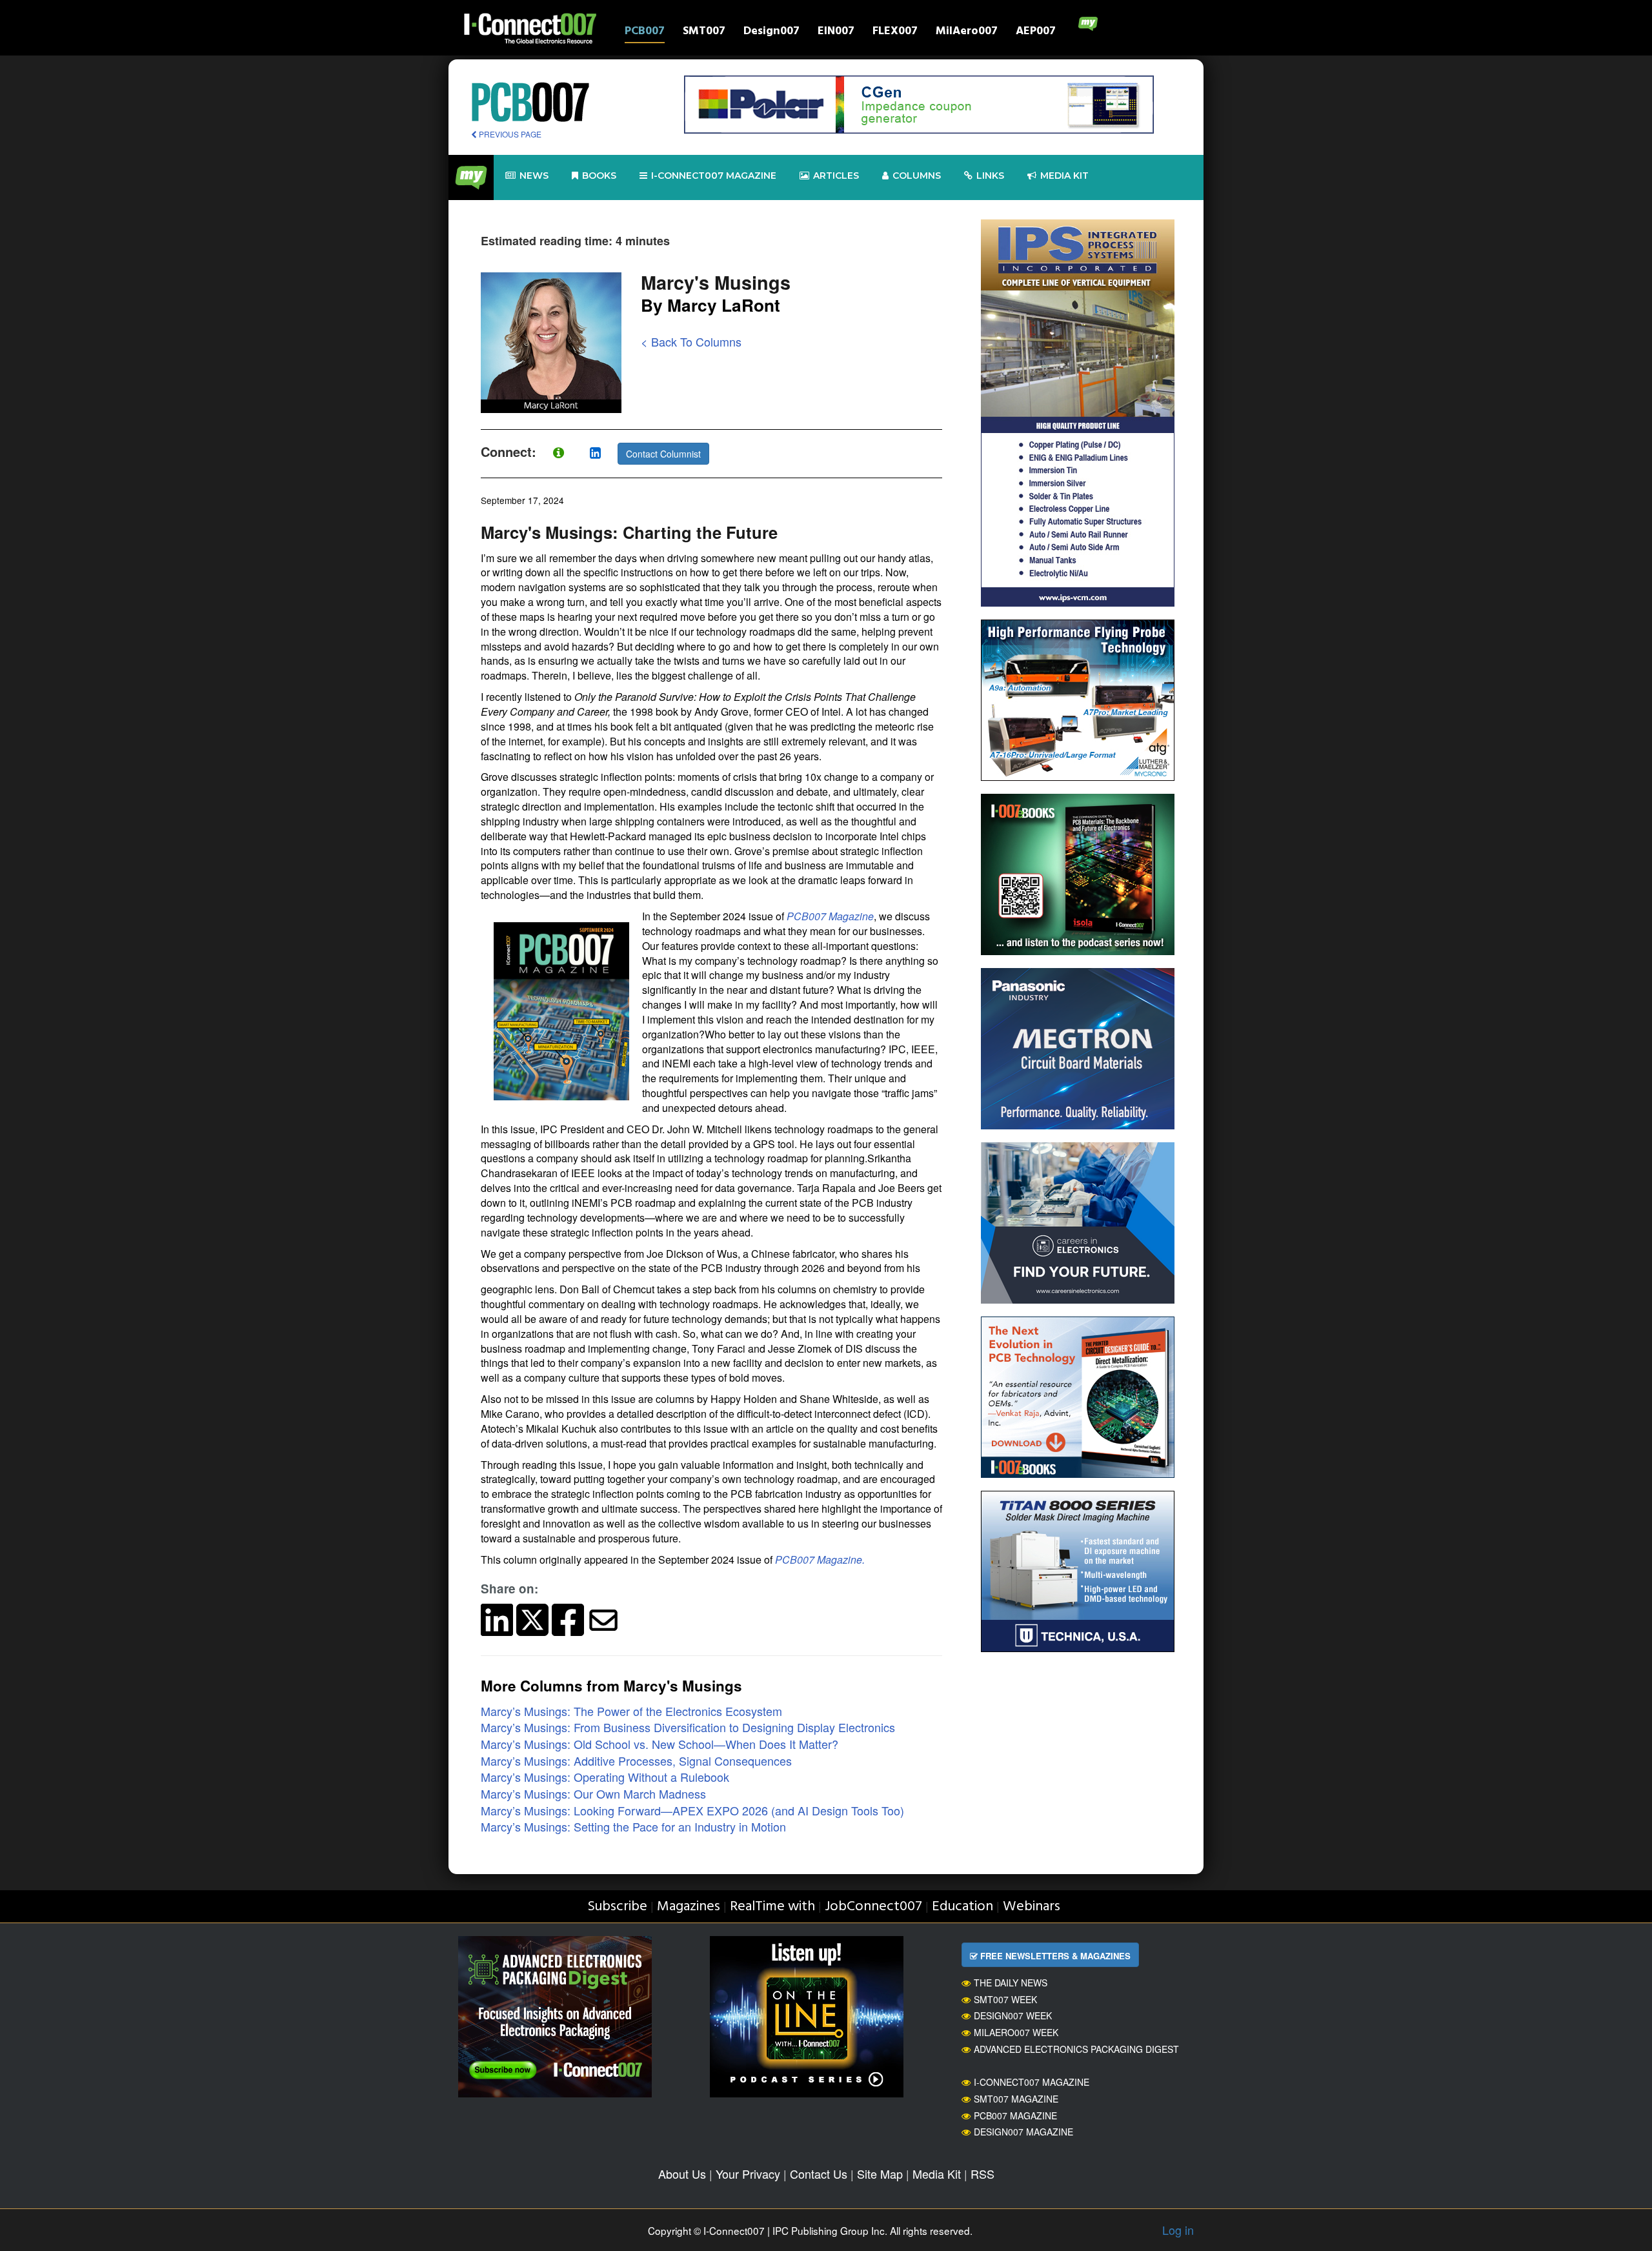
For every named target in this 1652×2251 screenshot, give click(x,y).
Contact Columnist (663, 454)
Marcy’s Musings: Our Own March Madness (593, 1793)
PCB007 (645, 33)
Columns (917, 176)
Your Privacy (748, 2174)
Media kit (1064, 176)
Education (962, 1907)
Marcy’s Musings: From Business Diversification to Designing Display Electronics (688, 1727)
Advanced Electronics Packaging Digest (1076, 2049)
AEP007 (1036, 33)
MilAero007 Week (1016, 2032)
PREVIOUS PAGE (509, 134)
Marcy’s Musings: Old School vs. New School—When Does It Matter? (660, 1744)
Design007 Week (1013, 2015)
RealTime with (772, 1907)
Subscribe (617, 1907)
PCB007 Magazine (1015, 2115)
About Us (682, 2174)
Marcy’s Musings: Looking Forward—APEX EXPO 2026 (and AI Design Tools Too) (692, 1810)
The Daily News (1011, 1983)
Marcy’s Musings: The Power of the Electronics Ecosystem (631, 1711)
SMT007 (704, 33)
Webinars (1032, 1907)
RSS (982, 2174)
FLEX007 (895, 33)
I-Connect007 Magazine (714, 176)
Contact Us (819, 2174)
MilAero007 (967, 33)
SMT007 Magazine (1016, 2099)
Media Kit (937, 2174)
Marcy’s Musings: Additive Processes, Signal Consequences (636, 1761)
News (534, 176)
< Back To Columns (691, 341)
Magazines (689, 1907)
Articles (836, 176)
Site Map (880, 2174)
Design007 (771, 33)
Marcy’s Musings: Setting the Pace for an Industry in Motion (633, 1826)
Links (990, 176)
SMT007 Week (1005, 1999)
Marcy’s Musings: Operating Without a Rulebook (605, 1777)
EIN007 (836, 33)
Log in (1178, 2230)
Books (599, 176)
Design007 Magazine (1023, 2132)
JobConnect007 (873, 1907)
